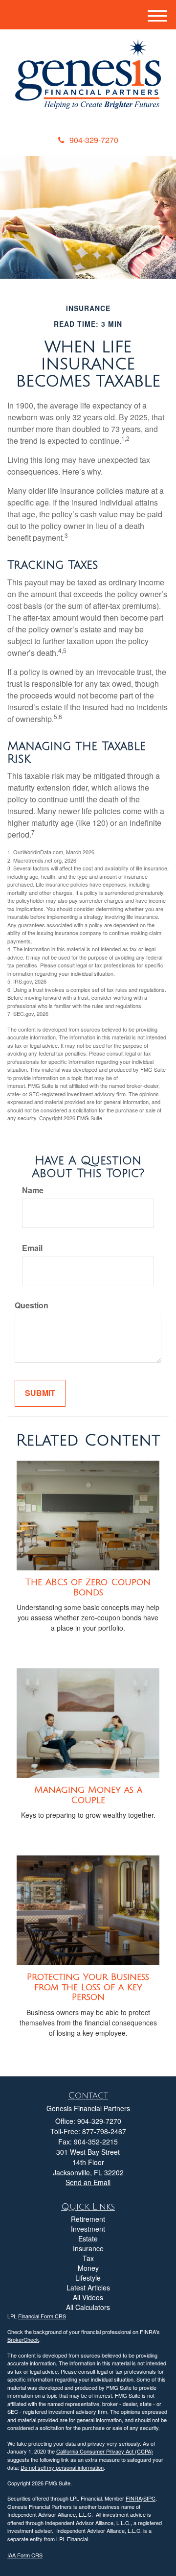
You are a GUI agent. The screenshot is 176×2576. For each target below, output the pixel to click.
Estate (88, 2239)
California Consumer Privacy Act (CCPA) (105, 2451)
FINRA (134, 2498)
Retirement (88, 2219)
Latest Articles (88, 2287)
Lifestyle (88, 2278)
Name (33, 1190)
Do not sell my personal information (62, 2467)
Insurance (88, 2248)
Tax (88, 2258)
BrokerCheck (23, 2339)
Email (32, 1248)
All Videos (88, 2297)
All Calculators (88, 2307)
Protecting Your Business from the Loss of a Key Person (88, 1987)
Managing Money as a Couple (88, 1795)
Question (32, 1305)
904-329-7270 (94, 140)
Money (88, 2268)
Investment (88, 2229)
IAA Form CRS (25, 2555)
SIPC (149, 2498)
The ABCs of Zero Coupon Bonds (88, 1587)
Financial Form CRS (42, 2316)
